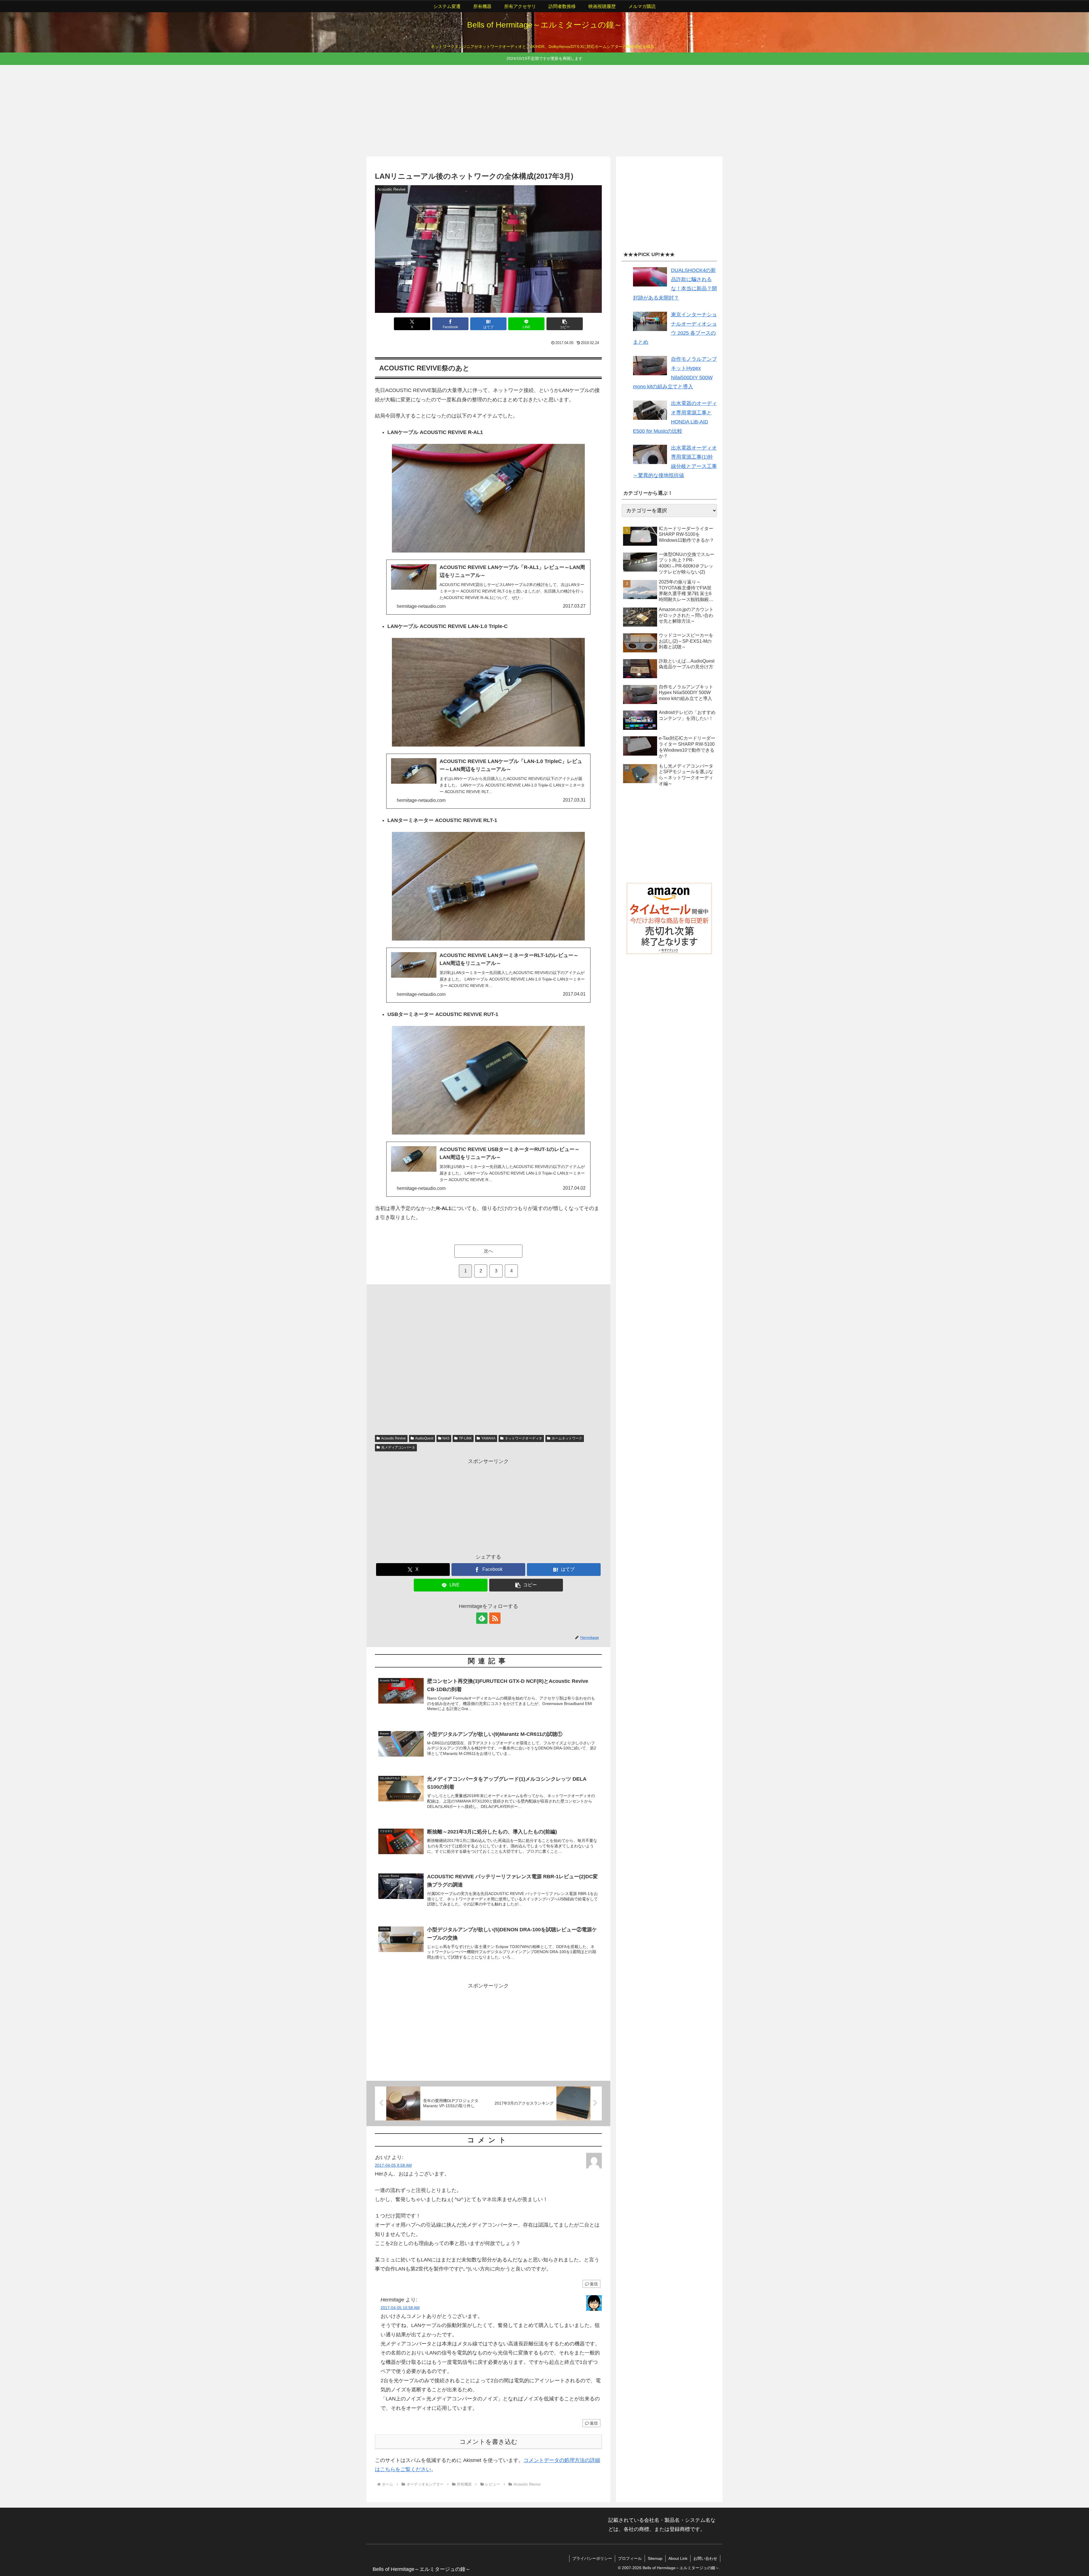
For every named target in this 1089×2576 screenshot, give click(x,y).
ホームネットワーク (567, 1438)
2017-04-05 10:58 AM (400, 2308)
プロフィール (630, 2558)
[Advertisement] (537, 110)
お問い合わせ (705, 2558)
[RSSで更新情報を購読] (495, 1618)
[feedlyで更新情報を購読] (482, 1618)
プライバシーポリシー (592, 2558)
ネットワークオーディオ (524, 1438)
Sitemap (655, 2558)
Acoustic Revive (393, 1438)
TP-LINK (465, 1438)
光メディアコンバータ (398, 1447)
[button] (565, 324)
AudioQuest (424, 1438)
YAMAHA (488, 1438)
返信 (594, 2284)
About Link (678, 2558)
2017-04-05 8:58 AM (393, 2165)
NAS (446, 1438)
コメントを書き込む (488, 2442)
